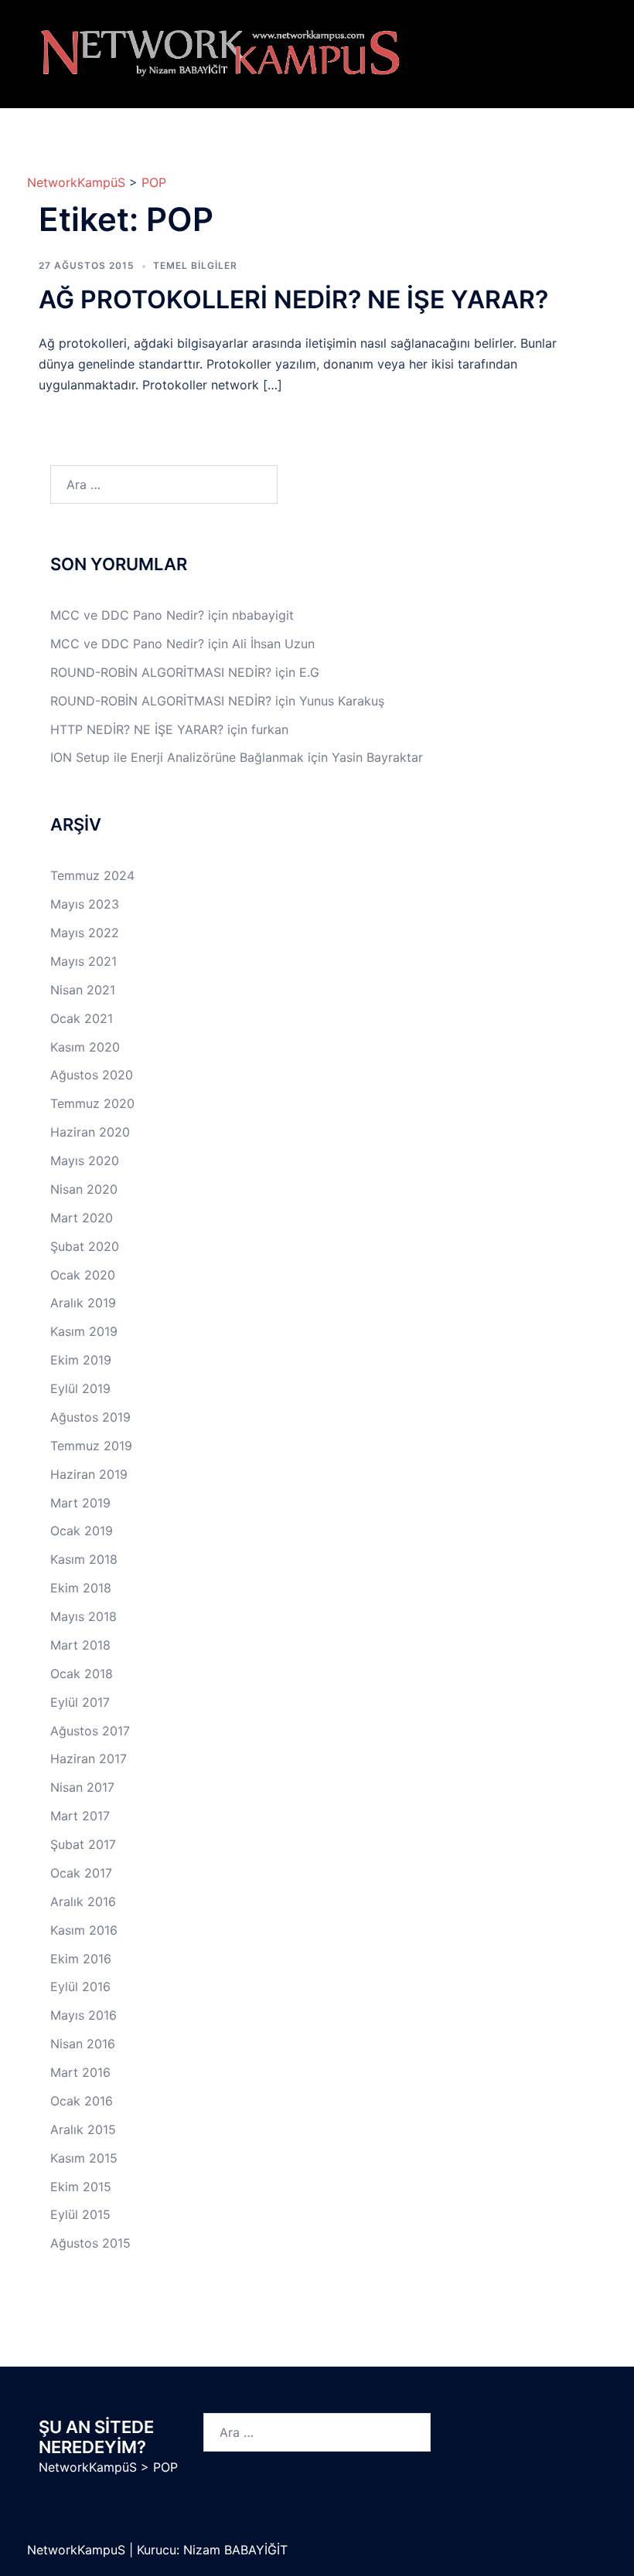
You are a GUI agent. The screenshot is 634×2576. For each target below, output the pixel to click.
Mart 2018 (80, 1645)
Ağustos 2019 (90, 1417)
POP (154, 182)
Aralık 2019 (83, 1303)
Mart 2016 (80, 2072)
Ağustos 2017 (90, 1731)
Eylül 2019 (80, 1388)
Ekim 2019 (81, 1360)
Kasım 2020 (85, 1047)
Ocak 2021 (82, 1018)
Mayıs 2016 (84, 2015)
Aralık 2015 (83, 2129)
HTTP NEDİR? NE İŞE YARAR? (137, 729)
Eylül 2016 (80, 1986)
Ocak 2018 (82, 1674)
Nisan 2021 (83, 990)
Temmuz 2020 (92, 1103)
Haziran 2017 (89, 1759)
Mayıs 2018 (84, 1616)
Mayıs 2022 (85, 933)
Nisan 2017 (82, 1787)
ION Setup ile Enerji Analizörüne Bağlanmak (177, 757)
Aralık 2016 (83, 1901)
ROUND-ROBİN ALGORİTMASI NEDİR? (161, 672)
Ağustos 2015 (90, 2243)
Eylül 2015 (80, 2214)
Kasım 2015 (84, 2158)
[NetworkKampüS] (220, 53)
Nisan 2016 (83, 2044)
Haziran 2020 (90, 1132)
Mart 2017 (80, 1816)
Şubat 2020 (85, 1246)
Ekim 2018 (81, 1588)
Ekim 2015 (81, 2187)
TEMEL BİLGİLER (195, 265)
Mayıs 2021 (84, 961)
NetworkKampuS (78, 2550)
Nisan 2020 (84, 1189)
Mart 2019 (80, 1503)
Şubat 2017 (83, 1844)
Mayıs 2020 (85, 1161)
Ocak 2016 (82, 2101)
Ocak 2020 (83, 1275)
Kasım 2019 (84, 1331)
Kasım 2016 (84, 1930)
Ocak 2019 (82, 1531)
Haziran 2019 (89, 1474)
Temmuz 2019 (91, 1446)
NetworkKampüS (76, 182)
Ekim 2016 (81, 1959)
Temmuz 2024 (92, 875)
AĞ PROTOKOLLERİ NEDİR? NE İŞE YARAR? (293, 299)
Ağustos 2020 (92, 1075)
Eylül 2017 (80, 1702)
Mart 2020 (82, 1218)
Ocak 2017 (81, 1873)
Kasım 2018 (84, 1559)
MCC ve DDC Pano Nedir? (127, 615)
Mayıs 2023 (85, 904)
